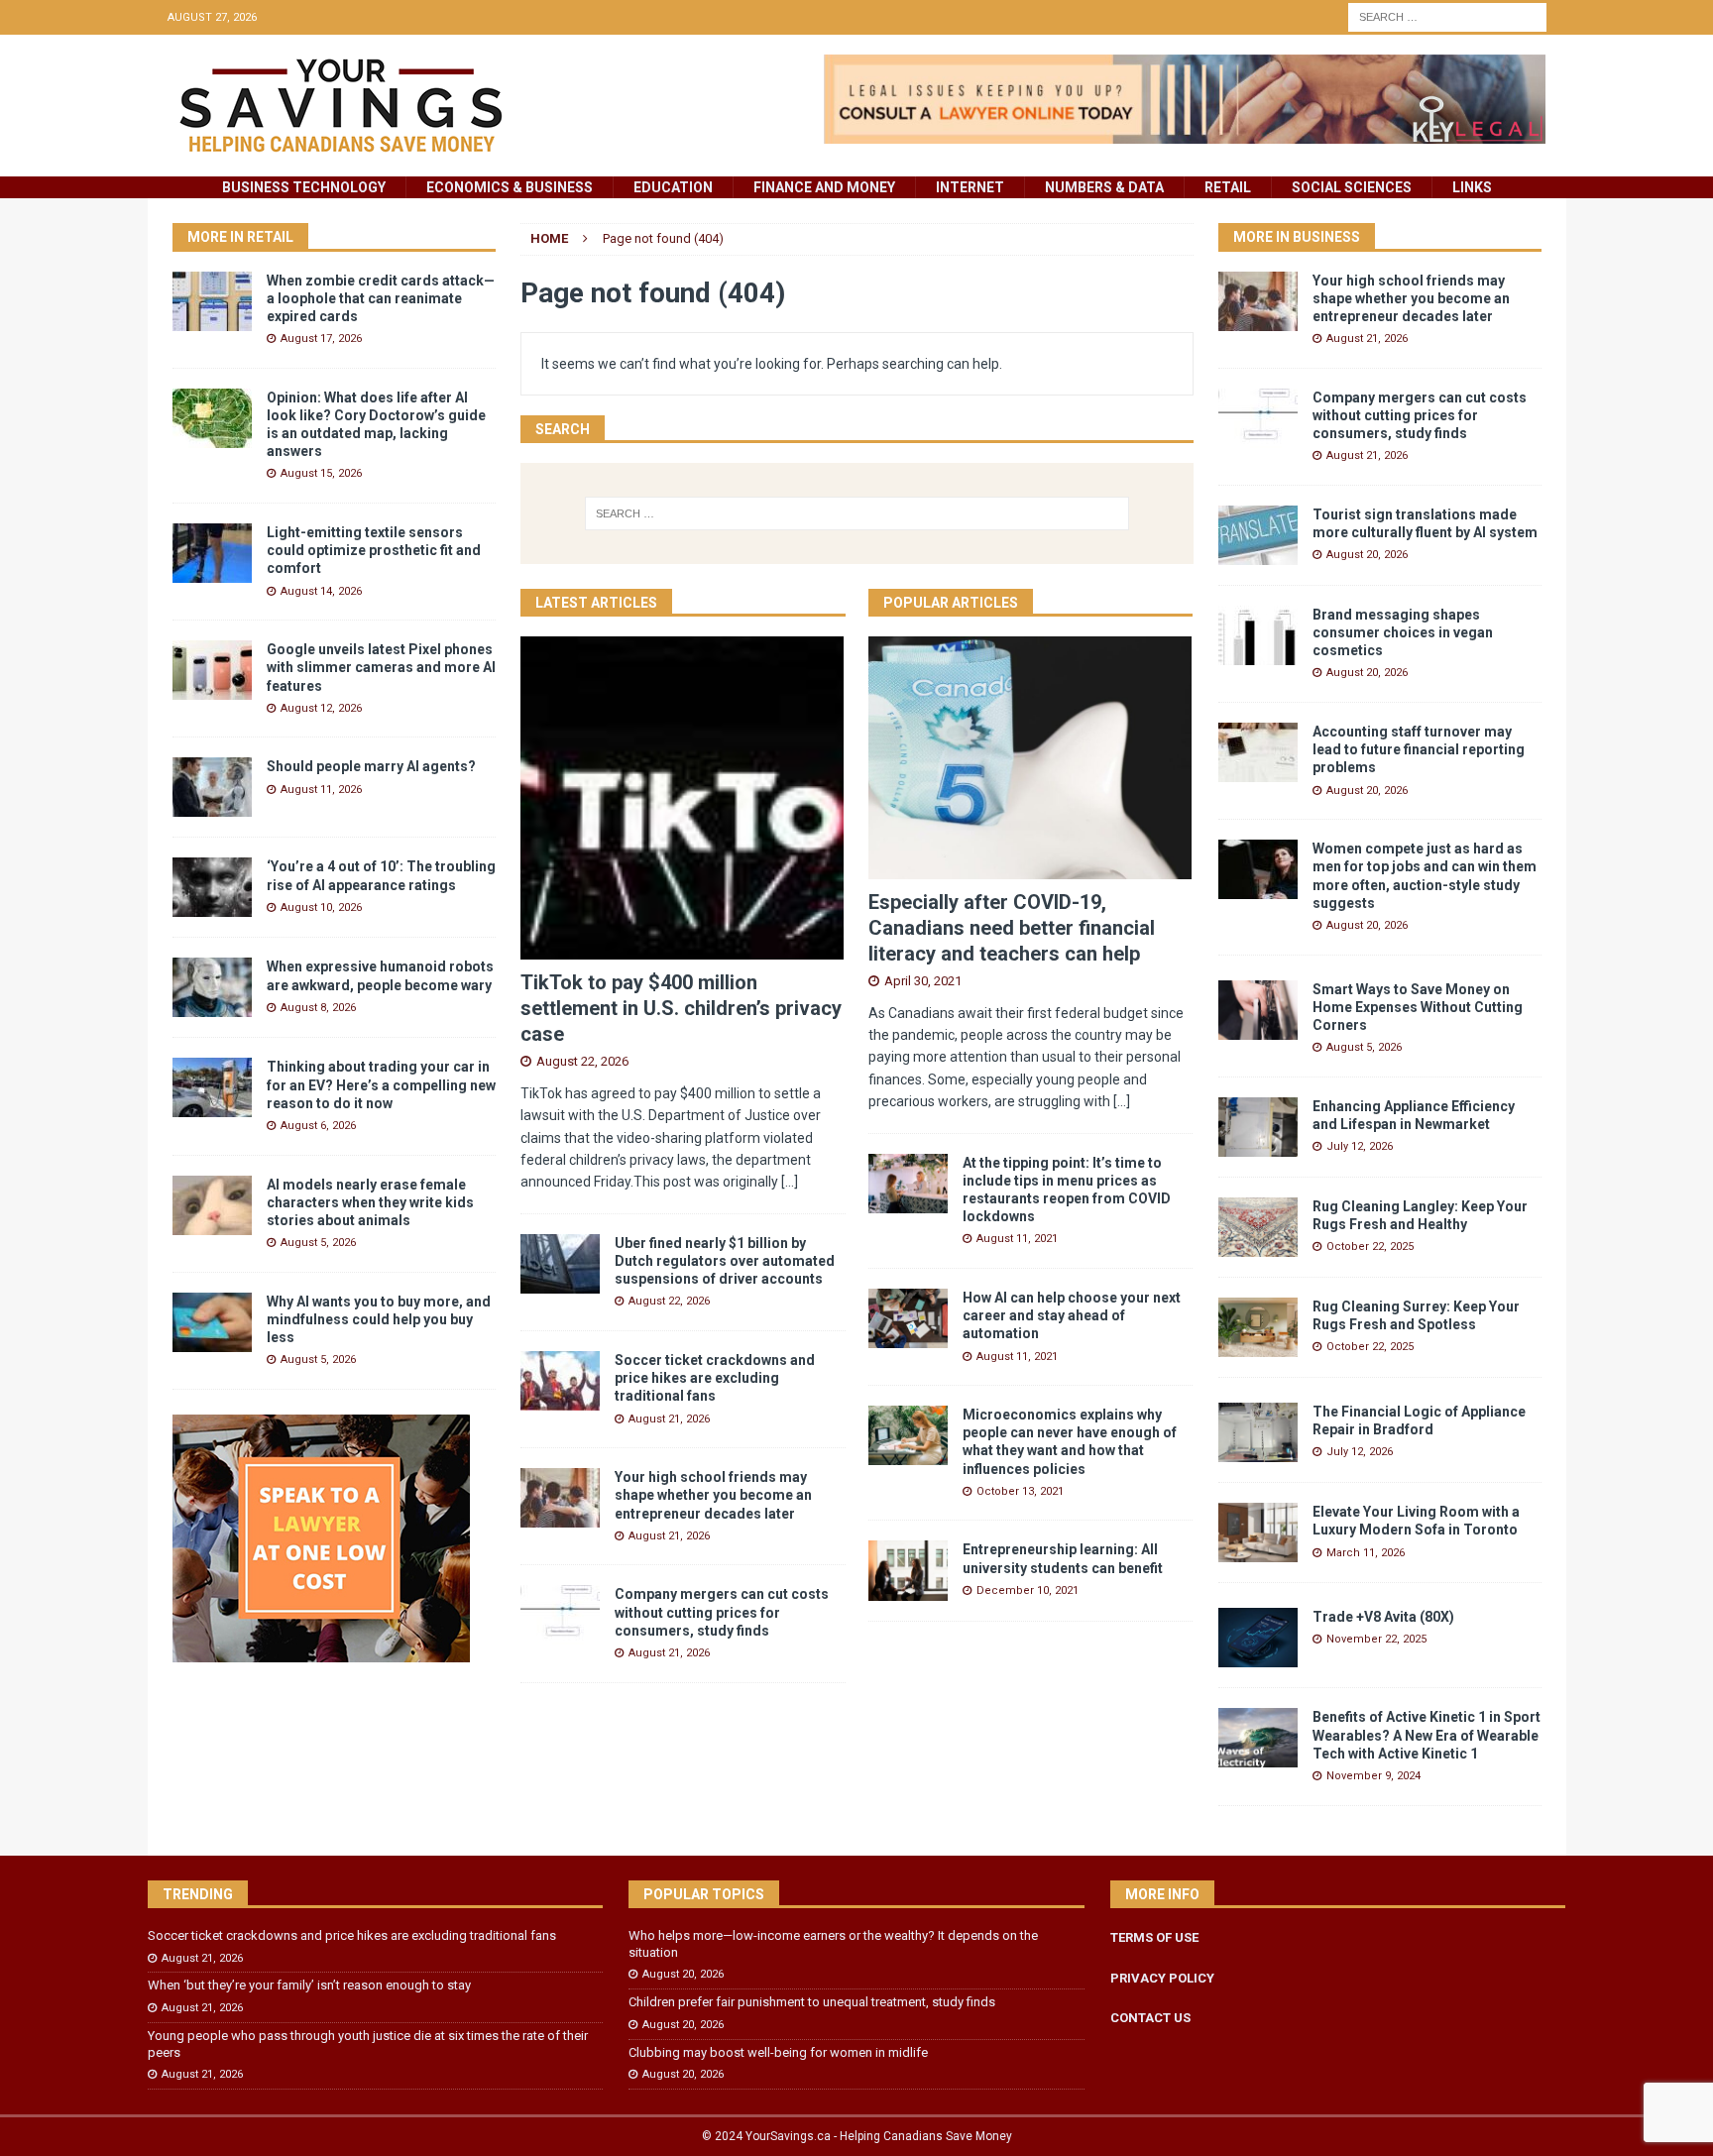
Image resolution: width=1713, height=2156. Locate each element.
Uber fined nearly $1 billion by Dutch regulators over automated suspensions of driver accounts (725, 1261)
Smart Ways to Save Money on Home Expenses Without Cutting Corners (1418, 1007)
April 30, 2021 (923, 981)
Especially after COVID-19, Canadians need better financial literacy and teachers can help (1012, 928)
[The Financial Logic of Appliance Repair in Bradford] (1258, 1432)
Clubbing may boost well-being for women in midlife (778, 2052)
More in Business (1297, 237)
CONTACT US (1150, 2018)
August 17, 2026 (321, 339)
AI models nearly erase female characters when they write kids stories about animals (370, 1202)
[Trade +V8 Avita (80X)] (1258, 1638)
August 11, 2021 (1017, 1239)
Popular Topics (704, 1894)
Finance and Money (824, 187)
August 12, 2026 (321, 708)
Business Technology (304, 187)
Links (1472, 187)
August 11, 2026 (321, 790)
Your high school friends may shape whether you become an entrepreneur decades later (713, 1495)
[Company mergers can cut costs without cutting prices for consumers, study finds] (560, 1615)
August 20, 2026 (1367, 555)
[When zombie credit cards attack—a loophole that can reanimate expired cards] (212, 301)
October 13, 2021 (1020, 1491)
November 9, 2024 (1373, 1776)
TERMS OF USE (1154, 1937)
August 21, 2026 (669, 1419)
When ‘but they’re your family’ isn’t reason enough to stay (309, 1985)
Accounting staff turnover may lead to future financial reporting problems (1419, 749)
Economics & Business (510, 187)
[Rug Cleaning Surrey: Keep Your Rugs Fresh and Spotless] (1258, 1327)
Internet (970, 187)
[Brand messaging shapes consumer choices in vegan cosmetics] (1258, 635)
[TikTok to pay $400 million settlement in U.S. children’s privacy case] (683, 798)
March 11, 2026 (1366, 1553)
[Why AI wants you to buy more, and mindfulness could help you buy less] (212, 1322)
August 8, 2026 (318, 1008)
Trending (198, 1894)
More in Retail (240, 237)
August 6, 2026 (318, 1126)
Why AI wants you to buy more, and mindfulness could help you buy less (379, 1319)
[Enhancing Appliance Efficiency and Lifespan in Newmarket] (1258, 1127)
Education (673, 187)
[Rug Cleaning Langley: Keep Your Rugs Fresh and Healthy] (1258, 1227)
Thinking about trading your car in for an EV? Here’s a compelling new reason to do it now (381, 1084)
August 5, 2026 (318, 1243)
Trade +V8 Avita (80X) (1383, 1617)
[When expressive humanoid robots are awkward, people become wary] (212, 987)
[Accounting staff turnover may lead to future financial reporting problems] (1258, 752)
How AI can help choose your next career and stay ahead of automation (1072, 1315)
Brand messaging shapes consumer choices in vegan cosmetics (1403, 632)
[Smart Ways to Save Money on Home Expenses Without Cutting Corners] (1258, 1010)
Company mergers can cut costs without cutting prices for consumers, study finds (722, 1612)
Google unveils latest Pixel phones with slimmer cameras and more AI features (381, 667)
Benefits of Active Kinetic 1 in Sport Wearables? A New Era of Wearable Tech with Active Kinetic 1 (1427, 1735)
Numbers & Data (1104, 187)
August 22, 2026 (582, 1061)
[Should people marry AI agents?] (212, 787)
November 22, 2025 (1376, 1639)
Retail (1228, 187)
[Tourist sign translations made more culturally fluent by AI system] (1258, 535)
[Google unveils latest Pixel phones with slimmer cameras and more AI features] (212, 670)
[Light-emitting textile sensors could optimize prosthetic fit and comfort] (212, 553)
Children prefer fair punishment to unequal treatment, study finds (812, 2002)
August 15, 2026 (321, 473)
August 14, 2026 (321, 591)
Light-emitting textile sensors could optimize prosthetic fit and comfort (374, 550)
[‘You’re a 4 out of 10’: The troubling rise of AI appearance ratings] (212, 887)
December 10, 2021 (1028, 1590)
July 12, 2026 (1360, 1146)
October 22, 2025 (1370, 1247)
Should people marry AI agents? (371, 766)
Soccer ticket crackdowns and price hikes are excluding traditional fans (715, 1378)
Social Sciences (1352, 187)
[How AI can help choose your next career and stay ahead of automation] (908, 1318)
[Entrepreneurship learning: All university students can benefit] (908, 1570)
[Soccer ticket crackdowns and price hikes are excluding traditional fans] (560, 1381)
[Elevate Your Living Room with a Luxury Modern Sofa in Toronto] (1258, 1532)
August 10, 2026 (321, 908)
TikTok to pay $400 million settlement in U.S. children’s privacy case (681, 1008)
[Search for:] (1447, 16)
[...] (790, 1182)
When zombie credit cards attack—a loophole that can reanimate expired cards (381, 298)
